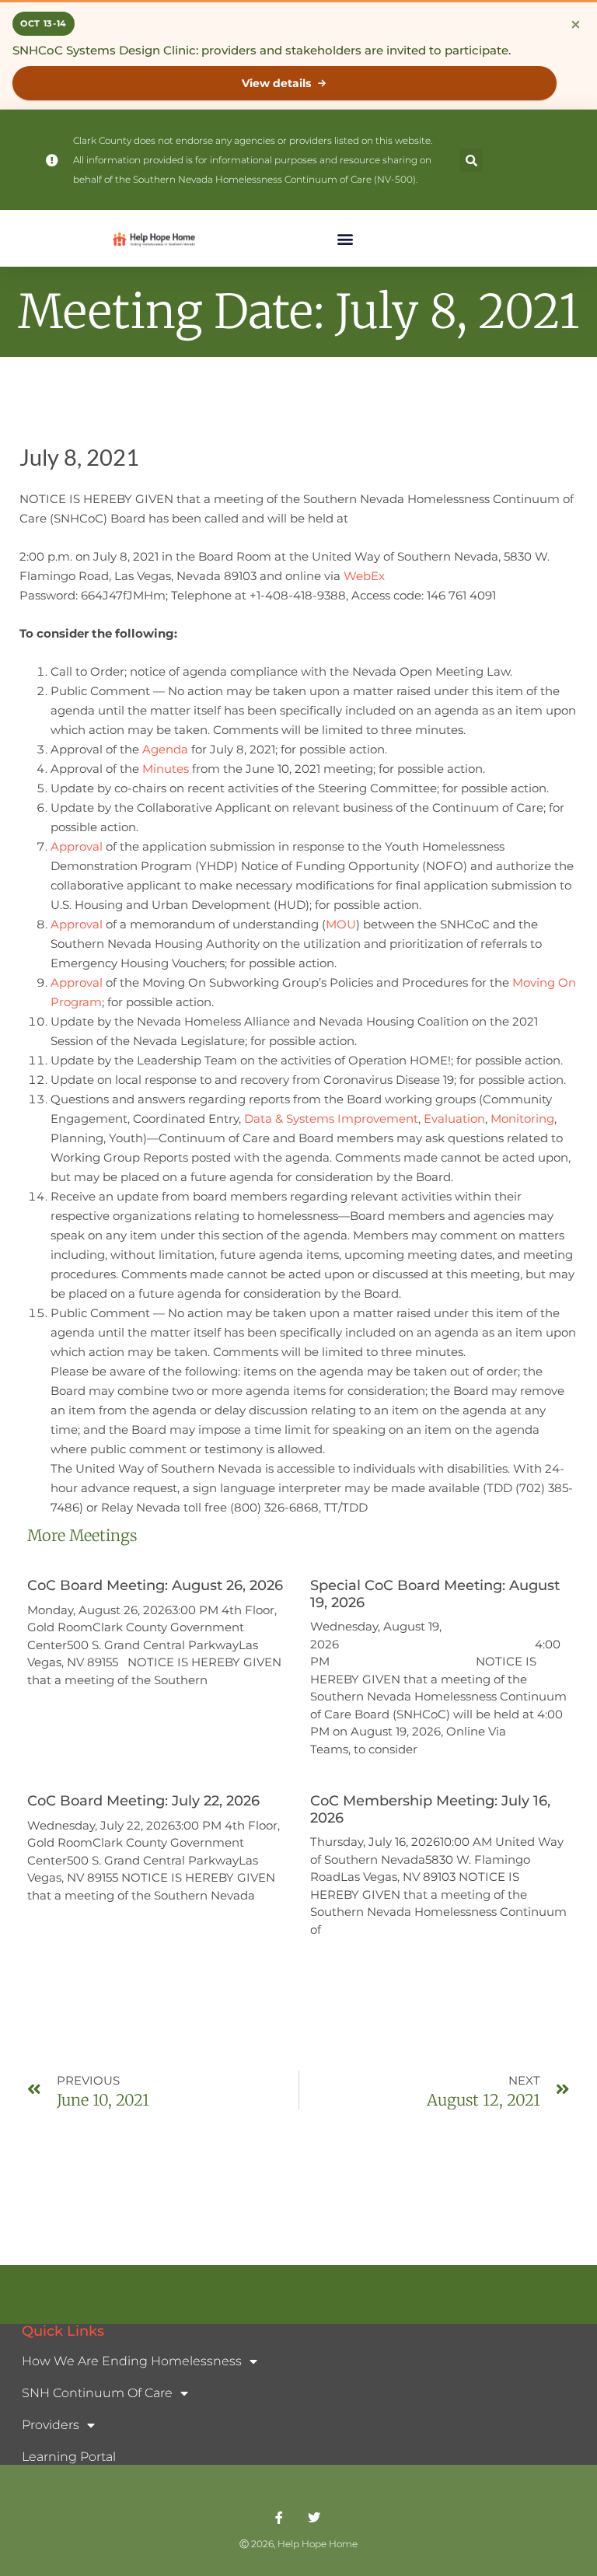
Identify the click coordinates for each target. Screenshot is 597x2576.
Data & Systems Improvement (331, 1118)
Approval (77, 846)
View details (276, 83)
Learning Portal (69, 2457)
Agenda (165, 749)
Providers (51, 2425)
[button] (471, 160)
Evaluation (454, 1118)
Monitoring (522, 1118)
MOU (341, 924)
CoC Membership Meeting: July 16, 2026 (430, 1809)
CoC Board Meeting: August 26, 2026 (155, 1585)
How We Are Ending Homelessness (132, 2361)
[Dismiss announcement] (575, 24)
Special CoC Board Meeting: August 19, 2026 (435, 1594)
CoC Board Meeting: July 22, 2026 (143, 1801)
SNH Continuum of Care (97, 2393)
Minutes (166, 769)
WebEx (364, 576)
